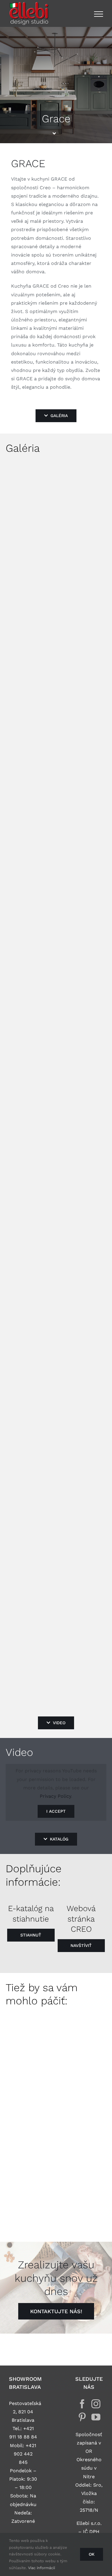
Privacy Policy (55, 1796)
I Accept (56, 1811)
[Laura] (29, 2088)
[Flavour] (29, 2164)
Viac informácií (42, 2568)
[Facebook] (82, 2404)
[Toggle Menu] (99, 14)
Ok (92, 2554)
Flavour (30, 2192)
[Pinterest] (82, 2417)
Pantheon (34, 2040)
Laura (29, 2116)
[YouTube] (96, 2417)
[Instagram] (96, 2404)
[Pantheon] (29, 2012)
